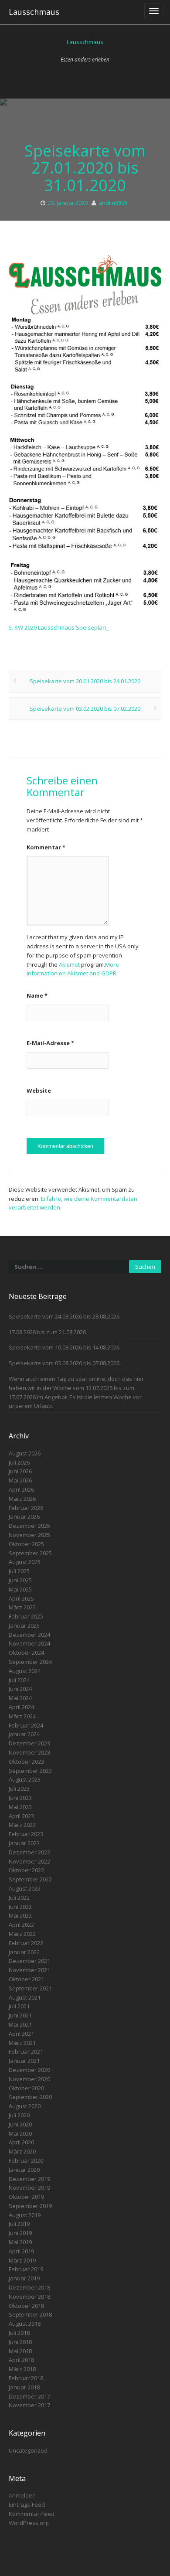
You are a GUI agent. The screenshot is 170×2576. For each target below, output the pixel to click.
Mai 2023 (20, 1807)
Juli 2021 (19, 2006)
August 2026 (25, 1453)
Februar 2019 (26, 2269)
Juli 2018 (19, 2333)
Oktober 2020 (26, 2088)
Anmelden (22, 2495)
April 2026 (21, 1489)
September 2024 (30, 1662)
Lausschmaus (34, 12)
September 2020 (30, 2097)
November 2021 (29, 1970)
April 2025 (21, 1598)
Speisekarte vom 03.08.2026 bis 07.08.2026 (64, 1363)
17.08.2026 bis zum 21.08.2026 (47, 1332)
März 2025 (22, 1607)
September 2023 (30, 1771)
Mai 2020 (20, 2133)
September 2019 (30, 2206)
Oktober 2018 (26, 2306)
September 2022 (30, 1879)
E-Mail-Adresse (50, 1043)
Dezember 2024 (29, 1635)
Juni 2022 (20, 1907)
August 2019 (25, 2215)
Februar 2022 (26, 1943)
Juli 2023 (19, 1789)
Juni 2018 (20, 2342)
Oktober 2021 (26, 1979)
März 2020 (22, 2151)
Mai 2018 (20, 2351)
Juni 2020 (20, 2124)
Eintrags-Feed (27, 2504)
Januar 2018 (24, 2387)
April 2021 (21, 2034)
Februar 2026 (26, 1508)
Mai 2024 (20, 1698)
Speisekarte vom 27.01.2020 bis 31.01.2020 (85, 168)
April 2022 (21, 1925)
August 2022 (25, 1888)
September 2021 (30, 1988)
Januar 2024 (24, 1734)
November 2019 (29, 2188)
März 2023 (22, 1825)
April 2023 (21, 1816)
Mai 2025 (20, 1589)
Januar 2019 (24, 2278)
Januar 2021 (24, 2061)
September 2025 (30, 1553)
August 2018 (25, 2324)
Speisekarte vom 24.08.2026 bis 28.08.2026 (64, 1316)
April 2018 (21, 2360)
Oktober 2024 (26, 1653)
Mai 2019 (20, 2242)
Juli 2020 (19, 2115)
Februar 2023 (26, 1834)
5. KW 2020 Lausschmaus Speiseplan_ (59, 627)
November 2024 (29, 1643)
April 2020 (21, 2142)
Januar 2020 (24, 2170)
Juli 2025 (19, 1571)
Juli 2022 (19, 1898)
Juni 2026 (20, 1471)
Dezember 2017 (29, 2396)
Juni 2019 (20, 2233)
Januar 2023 (24, 1843)
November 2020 (29, 2079)
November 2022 (29, 1861)
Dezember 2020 (29, 2070)
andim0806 (113, 203)
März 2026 (22, 1499)
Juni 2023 (20, 1798)
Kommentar (46, 847)
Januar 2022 (24, 1952)
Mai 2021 (20, 2024)
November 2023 (29, 1752)
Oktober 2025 (26, 1544)
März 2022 (22, 1934)
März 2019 (22, 2260)
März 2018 (22, 2369)
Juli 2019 (19, 2224)
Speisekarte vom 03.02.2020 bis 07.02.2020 (85, 709)
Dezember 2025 (29, 1526)
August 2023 (25, 1779)
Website (39, 1090)
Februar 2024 (26, 1725)
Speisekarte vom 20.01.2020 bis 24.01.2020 (85, 681)
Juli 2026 (19, 1462)
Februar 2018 (26, 2378)
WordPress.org (29, 2523)
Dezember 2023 (29, 1743)
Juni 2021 (20, 2015)
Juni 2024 (20, 1689)
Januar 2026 (24, 1516)
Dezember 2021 (29, 1961)
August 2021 (25, 1997)
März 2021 (22, 2043)
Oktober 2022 (26, 1870)
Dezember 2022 (29, 1852)
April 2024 (21, 1707)
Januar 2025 (24, 1625)
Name (37, 995)
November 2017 (29, 2405)
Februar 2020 (26, 2160)
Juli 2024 (19, 1680)
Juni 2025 (20, 1580)
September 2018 (30, 2314)
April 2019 (21, 2251)
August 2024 (25, 1671)
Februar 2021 (26, 2051)
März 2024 (22, 1716)
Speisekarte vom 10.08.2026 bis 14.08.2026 (64, 1347)
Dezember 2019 (29, 2179)
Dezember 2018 (29, 2287)
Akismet (69, 964)
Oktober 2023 (26, 1762)
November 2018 (29, 2297)
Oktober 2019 (26, 2197)
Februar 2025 (26, 1616)
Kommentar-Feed (32, 2514)
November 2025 (29, 1535)
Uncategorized (28, 2450)
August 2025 (25, 1562)
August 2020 (25, 2106)
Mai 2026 (20, 1480)
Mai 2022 (20, 1915)
